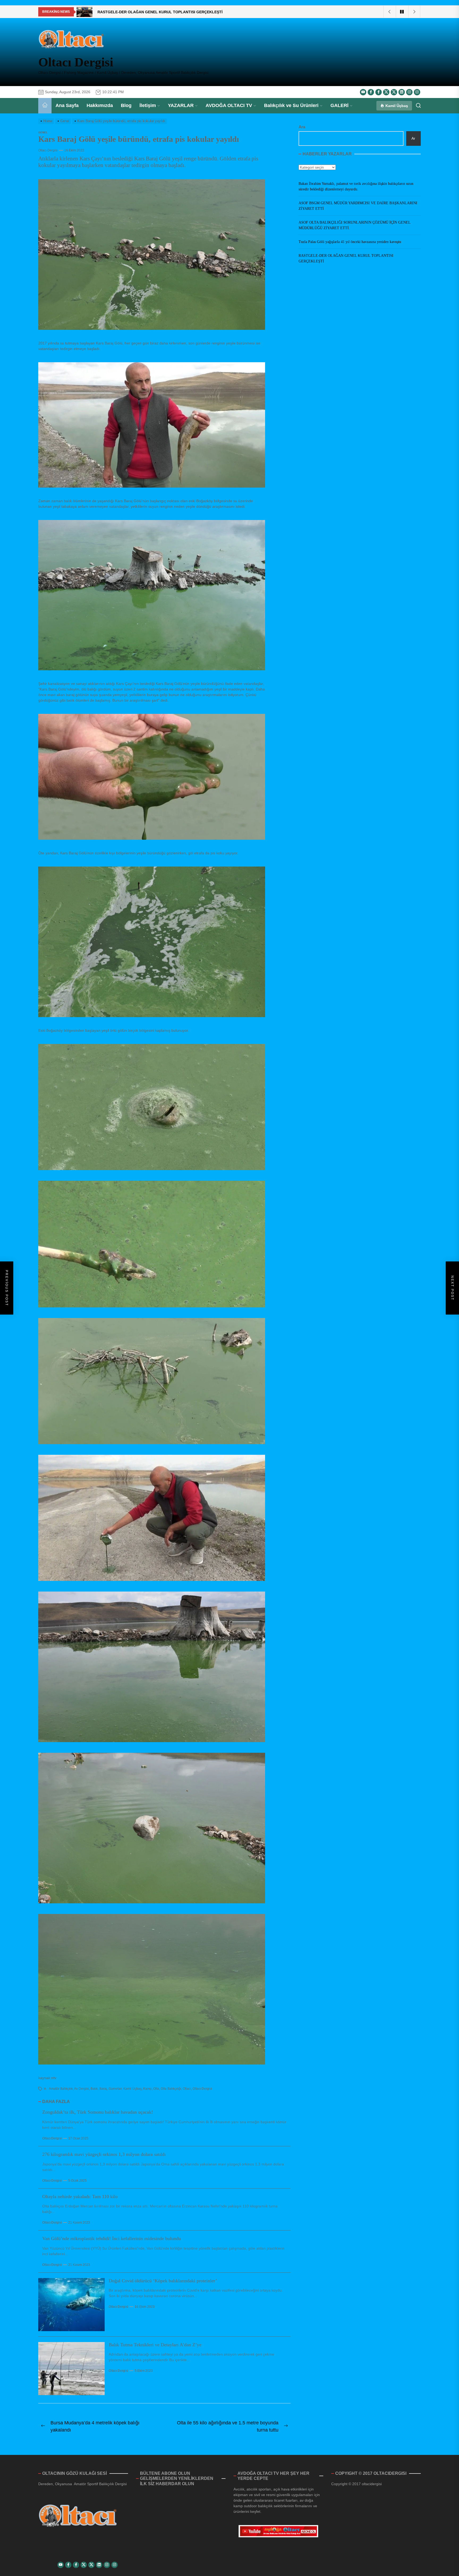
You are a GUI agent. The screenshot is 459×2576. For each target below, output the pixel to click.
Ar (413, 138)
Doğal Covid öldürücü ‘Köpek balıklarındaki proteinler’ (163, 2281)
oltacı (187, 2089)
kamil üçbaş (132, 2089)
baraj (103, 2089)
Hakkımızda (100, 105)
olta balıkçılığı (171, 2089)
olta (156, 2089)
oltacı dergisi (202, 2089)
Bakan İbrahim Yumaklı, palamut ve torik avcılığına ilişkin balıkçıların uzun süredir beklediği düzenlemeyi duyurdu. (356, 186)
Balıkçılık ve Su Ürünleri (291, 105)
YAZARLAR (181, 105)
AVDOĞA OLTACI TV (229, 105)
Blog (126, 105)
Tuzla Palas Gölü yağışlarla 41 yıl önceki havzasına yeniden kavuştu (350, 242)
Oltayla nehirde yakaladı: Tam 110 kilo (80, 2197)
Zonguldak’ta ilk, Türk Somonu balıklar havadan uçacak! (98, 2112)
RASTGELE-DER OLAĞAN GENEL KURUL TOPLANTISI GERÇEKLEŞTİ (346, 258)
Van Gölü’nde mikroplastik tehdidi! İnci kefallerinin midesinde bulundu (112, 2238)
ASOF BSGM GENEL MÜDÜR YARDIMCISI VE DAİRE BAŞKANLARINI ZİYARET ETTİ (358, 206)
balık (94, 2089)
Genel (43, 132)
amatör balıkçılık (61, 2089)
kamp (147, 2089)
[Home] (45, 106)
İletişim (148, 105)
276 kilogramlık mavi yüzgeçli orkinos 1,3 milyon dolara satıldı (104, 2154)
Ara (302, 127)
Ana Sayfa (67, 105)
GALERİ (339, 105)
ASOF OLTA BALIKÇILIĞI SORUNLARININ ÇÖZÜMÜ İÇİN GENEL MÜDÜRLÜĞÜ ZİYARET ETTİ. (354, 225)
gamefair (115, 2089)
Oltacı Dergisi (76, 62)
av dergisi (82, 2089)
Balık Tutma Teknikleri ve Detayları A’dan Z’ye (155, 2345)
